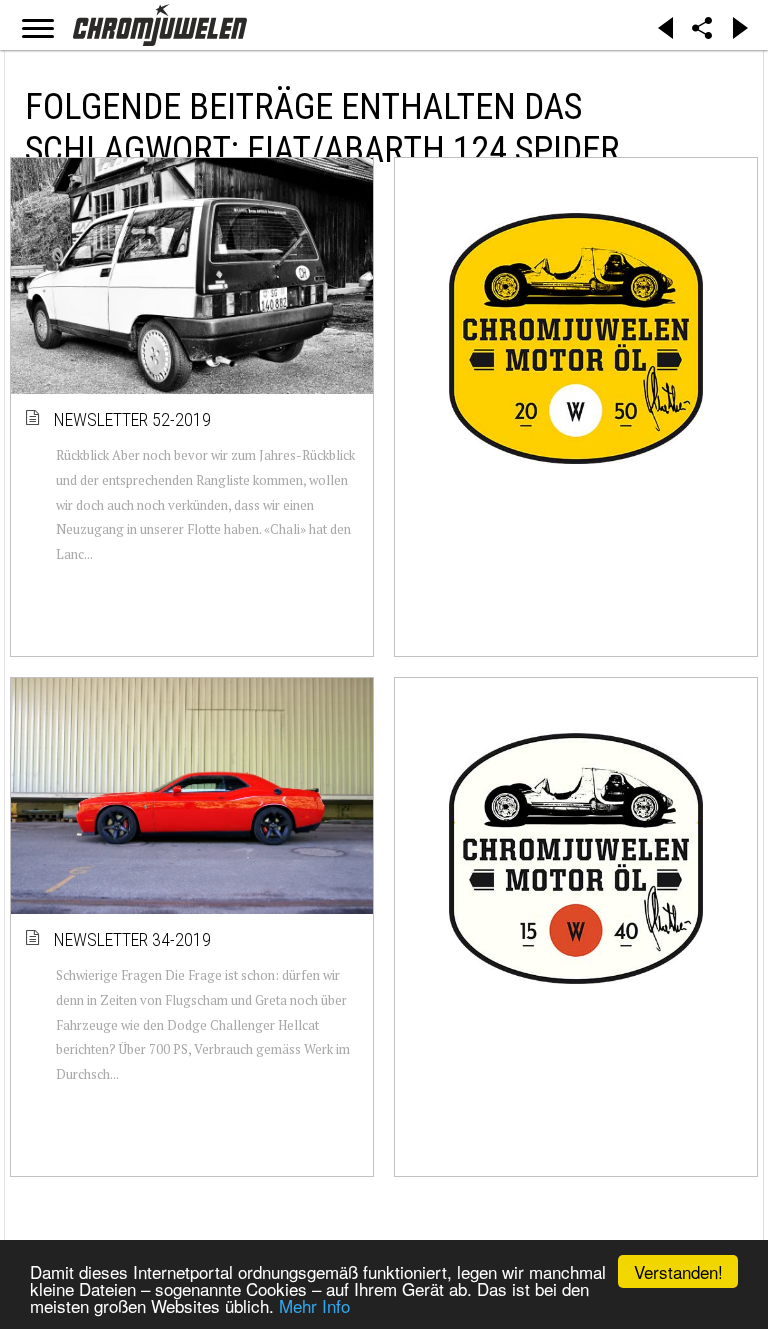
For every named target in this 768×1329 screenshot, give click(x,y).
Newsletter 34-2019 (133, 939)
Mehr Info (314, 1305)
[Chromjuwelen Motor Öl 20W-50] (576, 338)
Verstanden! (678, 1271)
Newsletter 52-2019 (133, 419)
